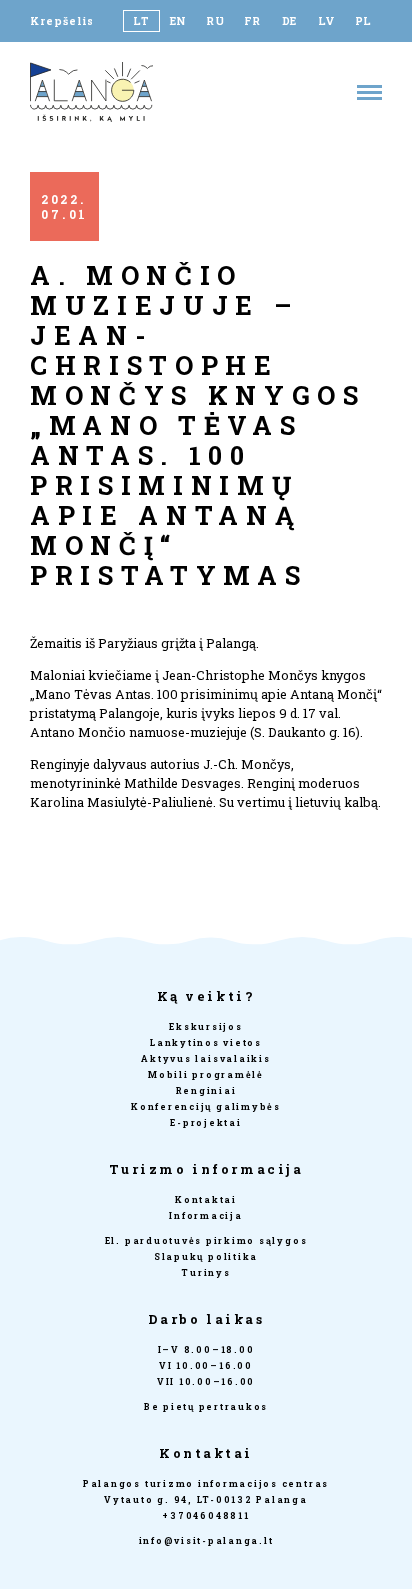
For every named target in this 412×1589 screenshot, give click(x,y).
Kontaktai (206, 1199)
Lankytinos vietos (206, 1042)
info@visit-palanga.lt (206, 1540)
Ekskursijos (205, 1026)
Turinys (205, 1272)
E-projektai (205, 1122)
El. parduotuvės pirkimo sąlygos (206, 1240)
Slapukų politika (206, 1256)
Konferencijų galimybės (206, 1106)
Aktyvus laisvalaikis (205, 1058)
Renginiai (206, 1090)
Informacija (205, 1215)
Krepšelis (62, 21)
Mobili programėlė (206, 1074)
